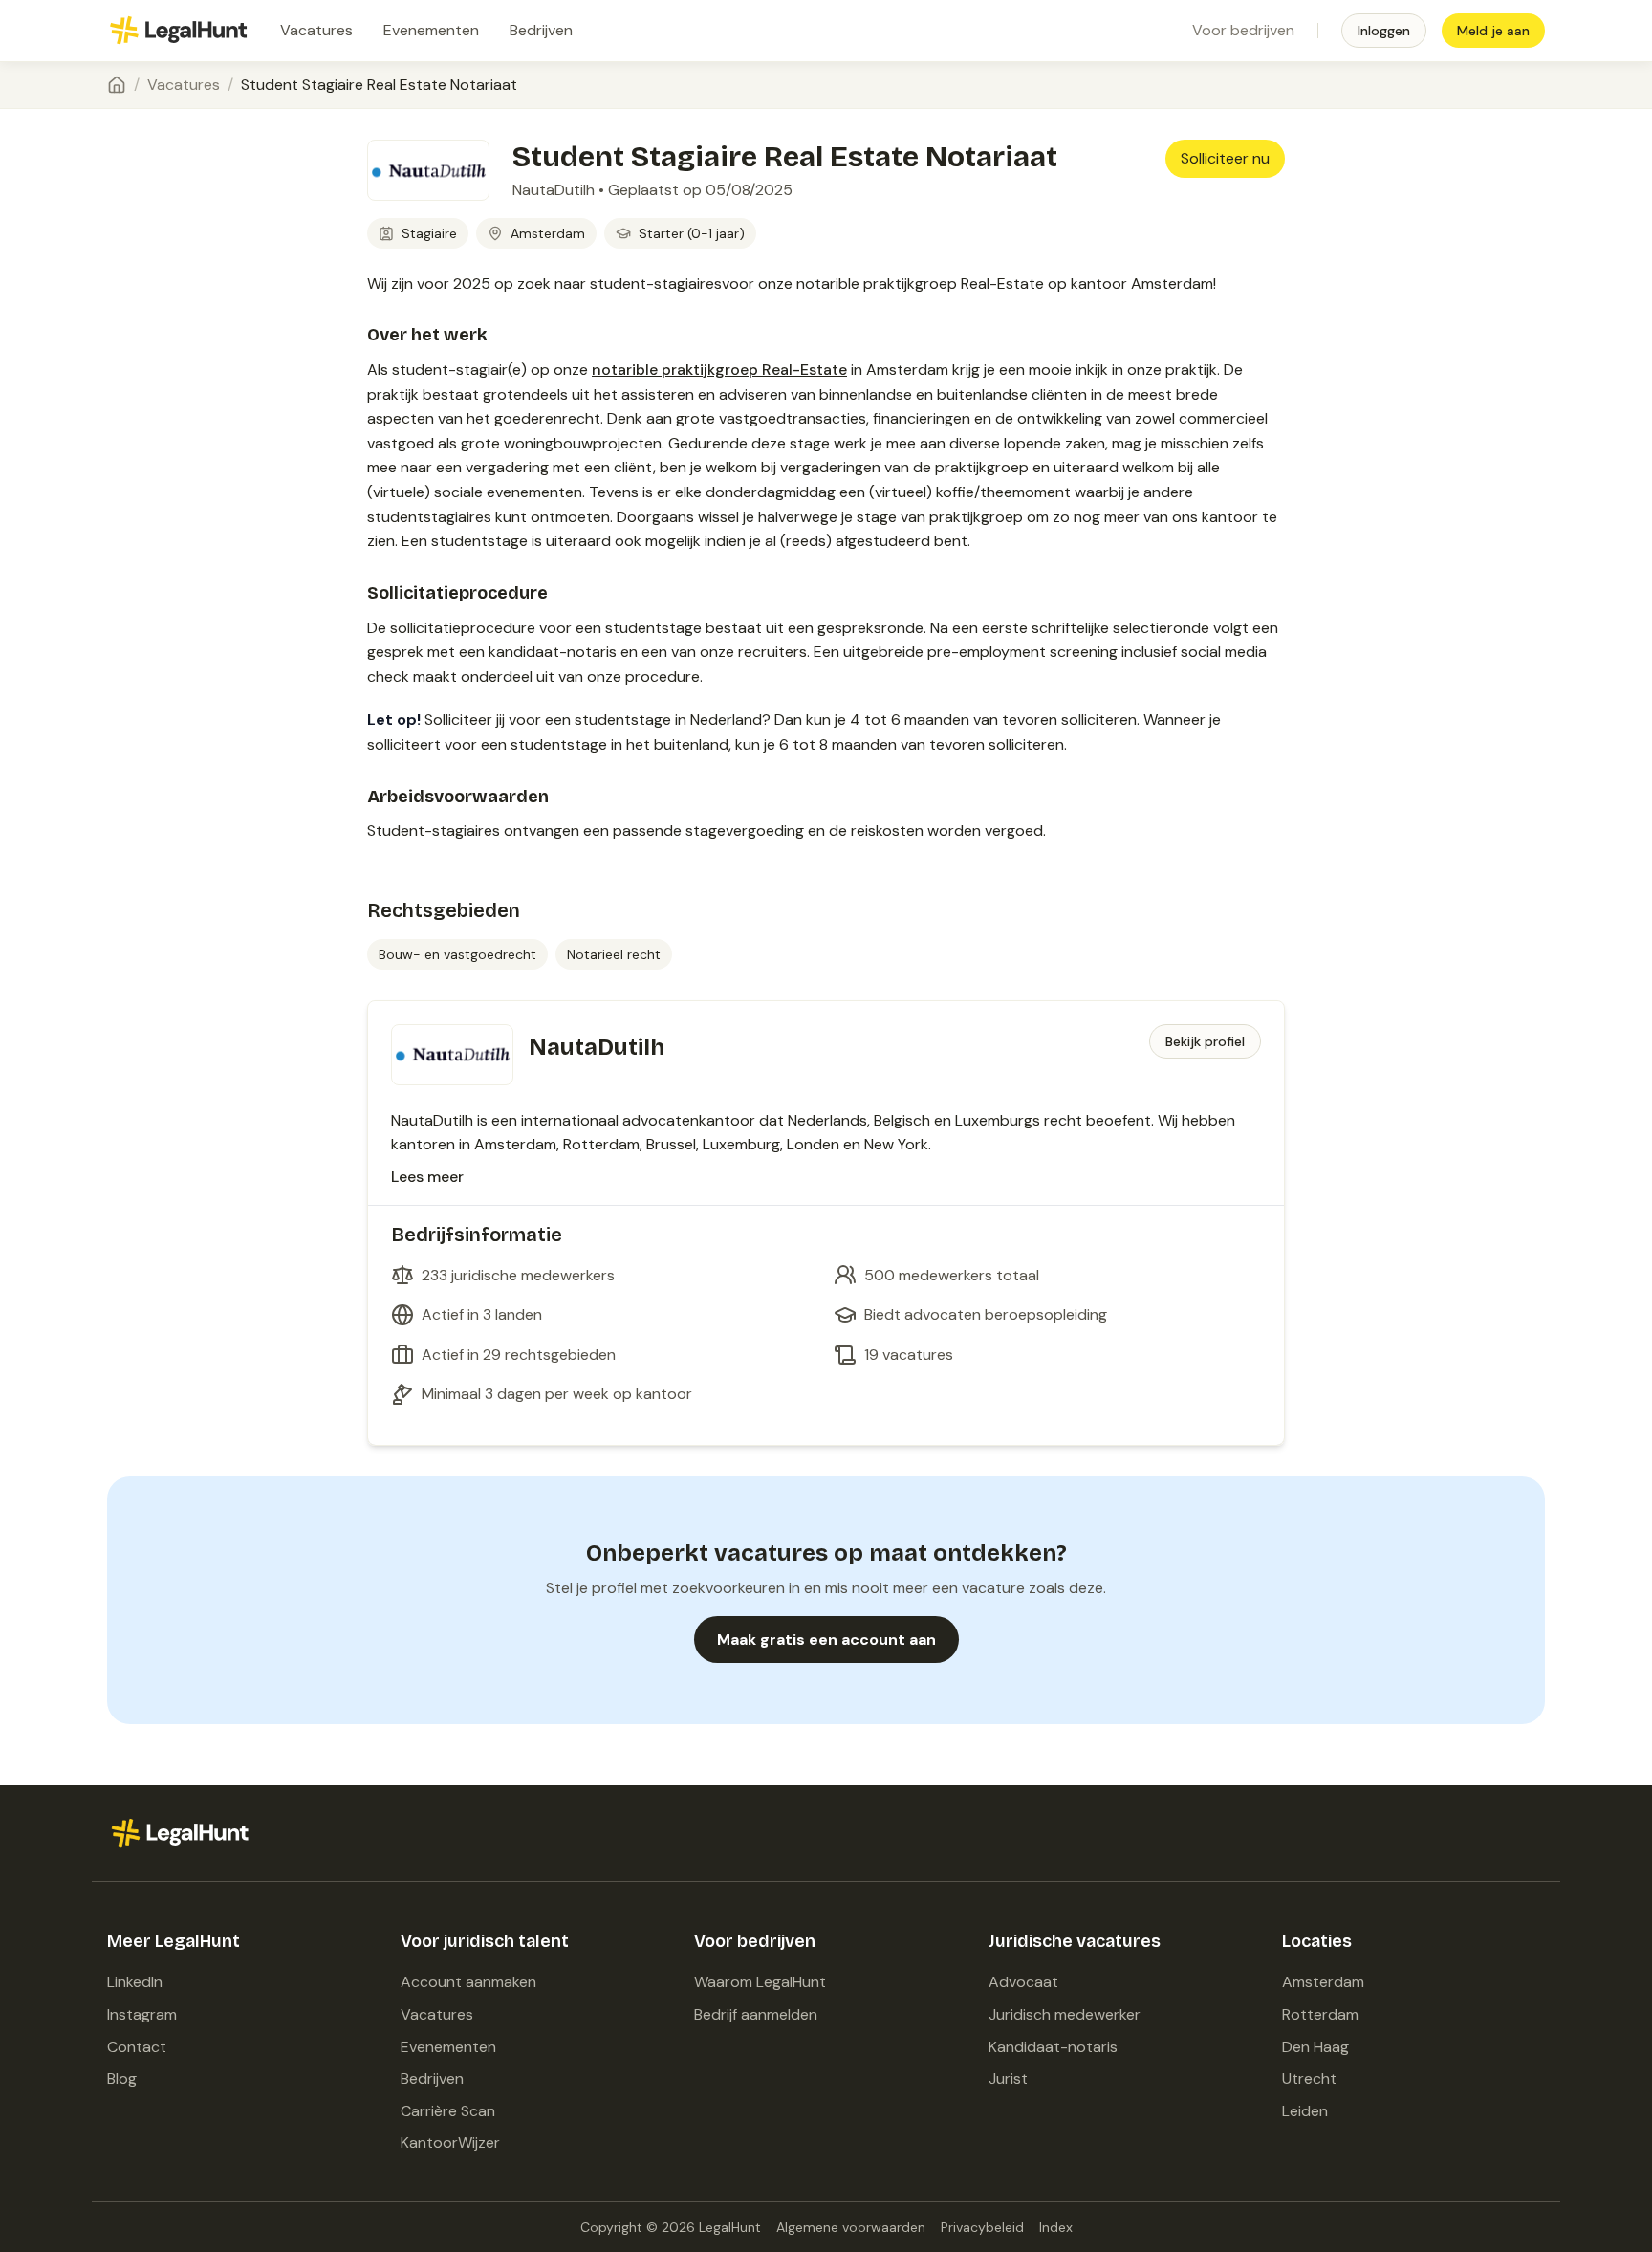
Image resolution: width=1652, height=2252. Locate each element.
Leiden (1305, 2111)
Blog (122, 2078)
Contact (137, 2047)
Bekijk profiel (1205, 1041)
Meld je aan (1493, 31)
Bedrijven (541, 30)
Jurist (1008, 2078)
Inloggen (1384, 31)
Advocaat (1023, 1982)
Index (1056, 2227)
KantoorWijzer (450, 2143)
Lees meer (427, 1177)
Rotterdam (1320, 2014)
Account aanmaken (468, 1982)
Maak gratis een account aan (826, 1640)
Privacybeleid (982, 2227)
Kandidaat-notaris (1053, 2047)
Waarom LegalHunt (760, 1982)
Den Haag (1315, 2047)
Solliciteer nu (1225, 158)
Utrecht (1309, 2078)
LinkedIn (135, 1982)
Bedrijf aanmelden (756, 2014)
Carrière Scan (448, 2111)
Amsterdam (1323, 1982)
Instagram (142, 2014)
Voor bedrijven (1243, 30)
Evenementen (431, 30)
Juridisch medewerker (1065, 2014)
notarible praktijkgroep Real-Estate (719, 370)
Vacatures (316, 30)
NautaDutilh (554, 190)
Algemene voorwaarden (851, 2227)
